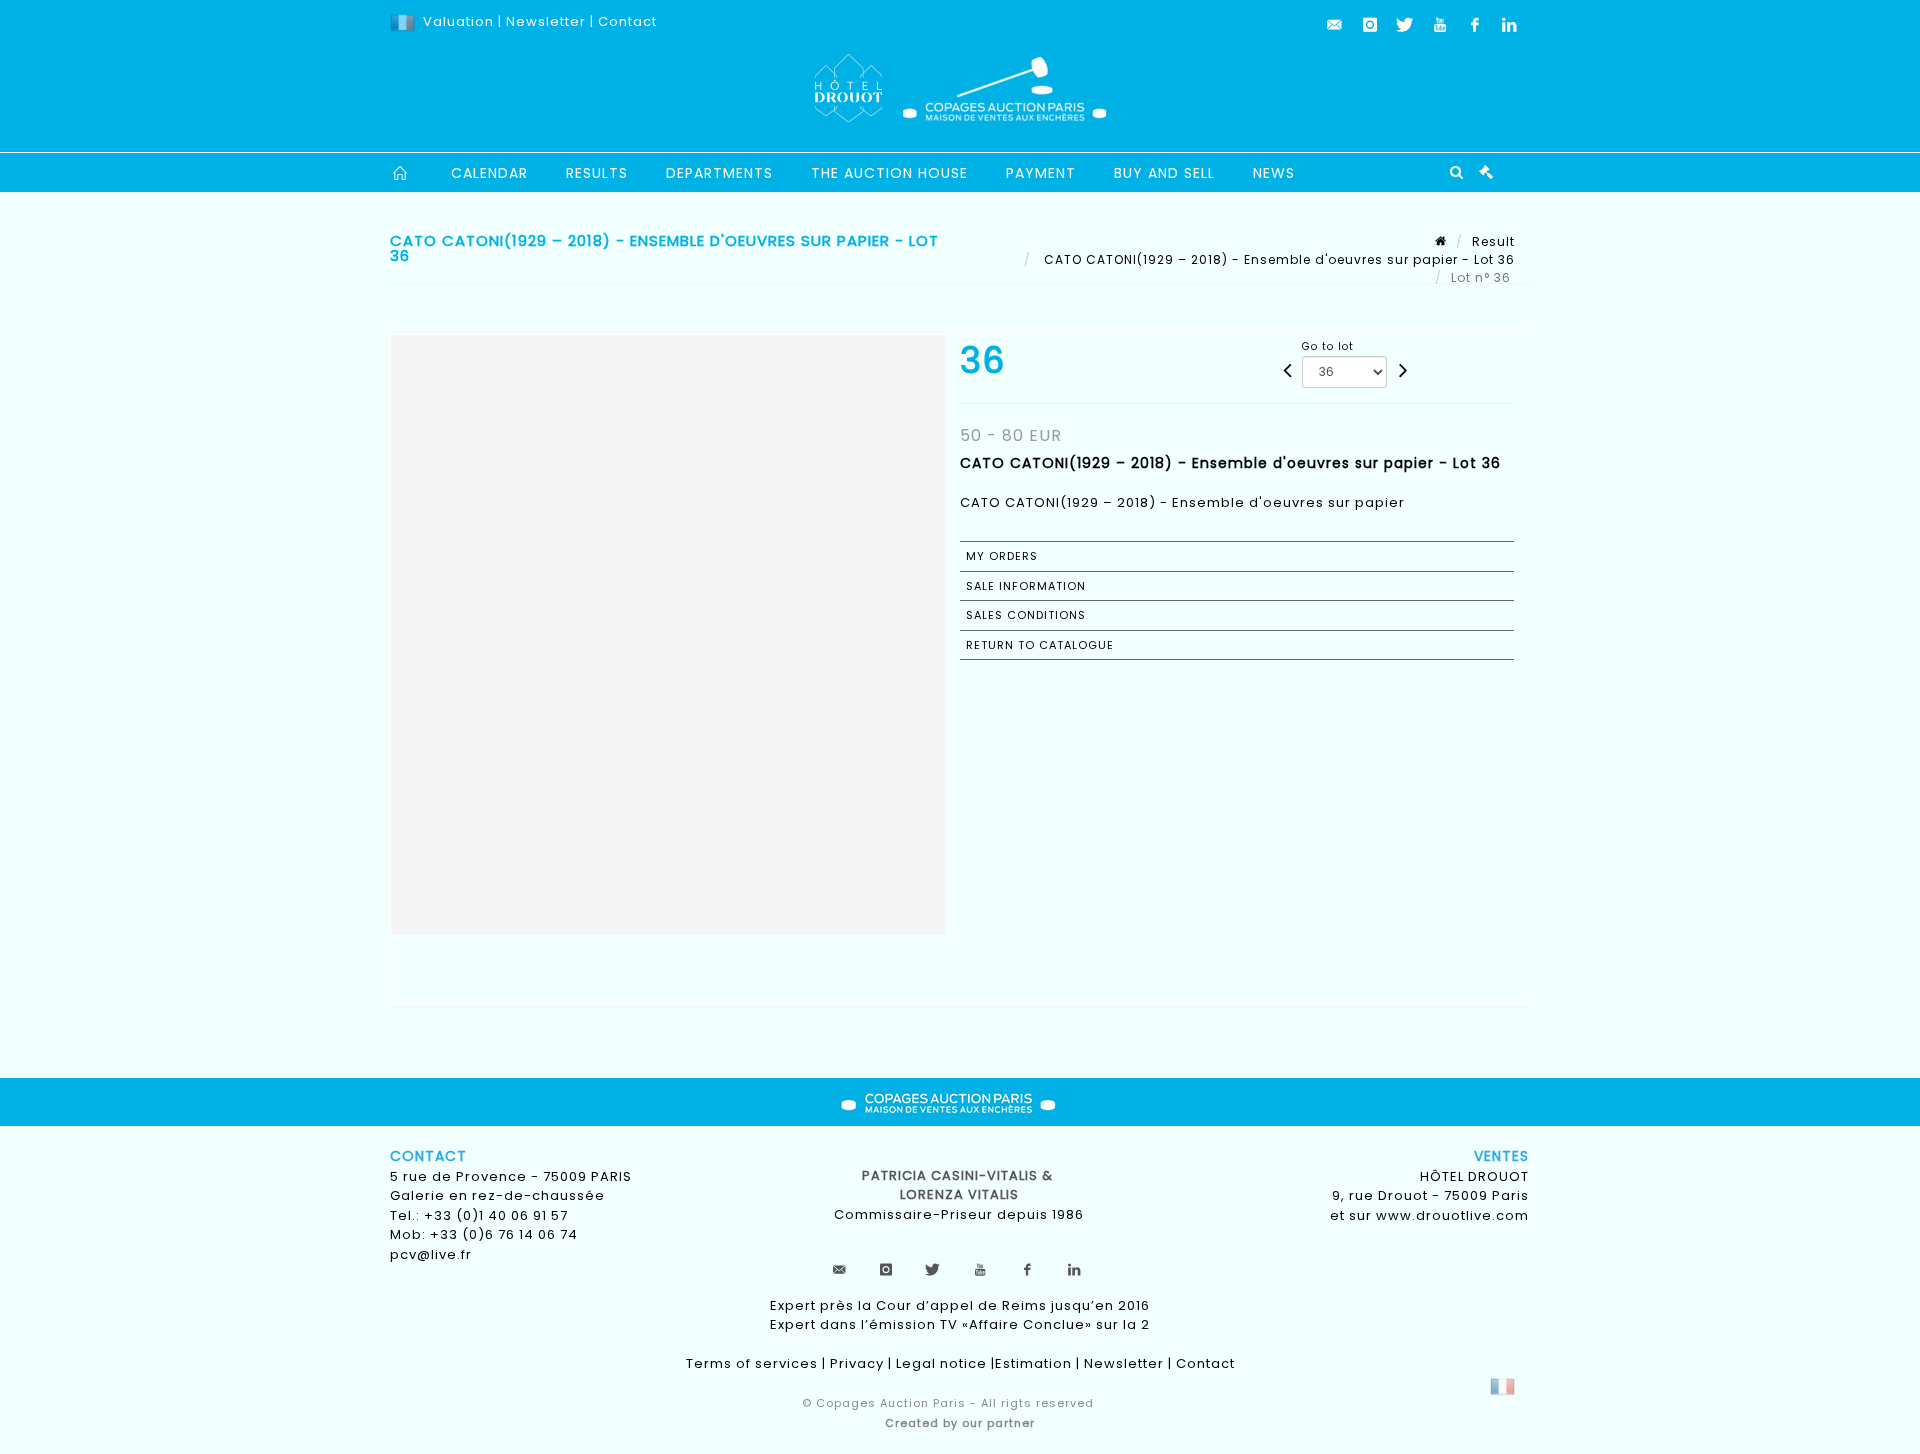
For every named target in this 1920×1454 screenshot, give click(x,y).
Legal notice (941, 1363)
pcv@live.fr (431, 1254)
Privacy (857, 1363)
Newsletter (544, 21)
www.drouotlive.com (1452, 1215)
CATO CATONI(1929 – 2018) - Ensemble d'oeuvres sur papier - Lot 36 (1277, 259)
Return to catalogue (1040, 645)
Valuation (458, 21)
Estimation (1033, 1363)
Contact (627, 21)
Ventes (1501, 1156)
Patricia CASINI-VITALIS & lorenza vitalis (959, 1185)
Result (1493, 241)
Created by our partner (960, 1423)
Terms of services (752, 1363)
